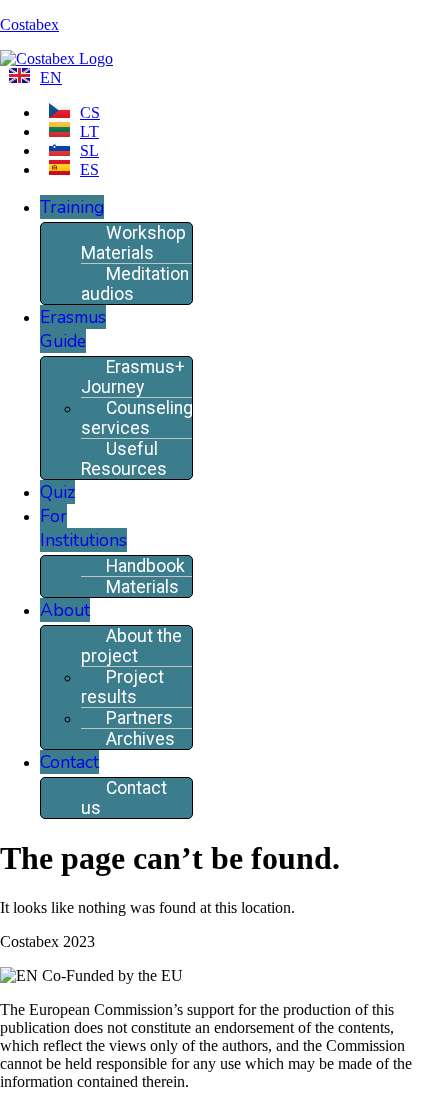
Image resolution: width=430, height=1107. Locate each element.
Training (72, 207)
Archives (140, 739)
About (65, 610)
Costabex (29, 24)
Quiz (57, 492)
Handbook (145, 566)
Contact (69, 762)
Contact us (124, 798)
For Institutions (83, 528)
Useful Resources (124, 459)
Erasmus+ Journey (133, 377)
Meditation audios (135, 284)
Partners (139, 718)
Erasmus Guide (73, 329)
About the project (131, 646)
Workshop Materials (133, 243)
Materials (142, 587)
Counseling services (137, 418)
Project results (122, 687)
